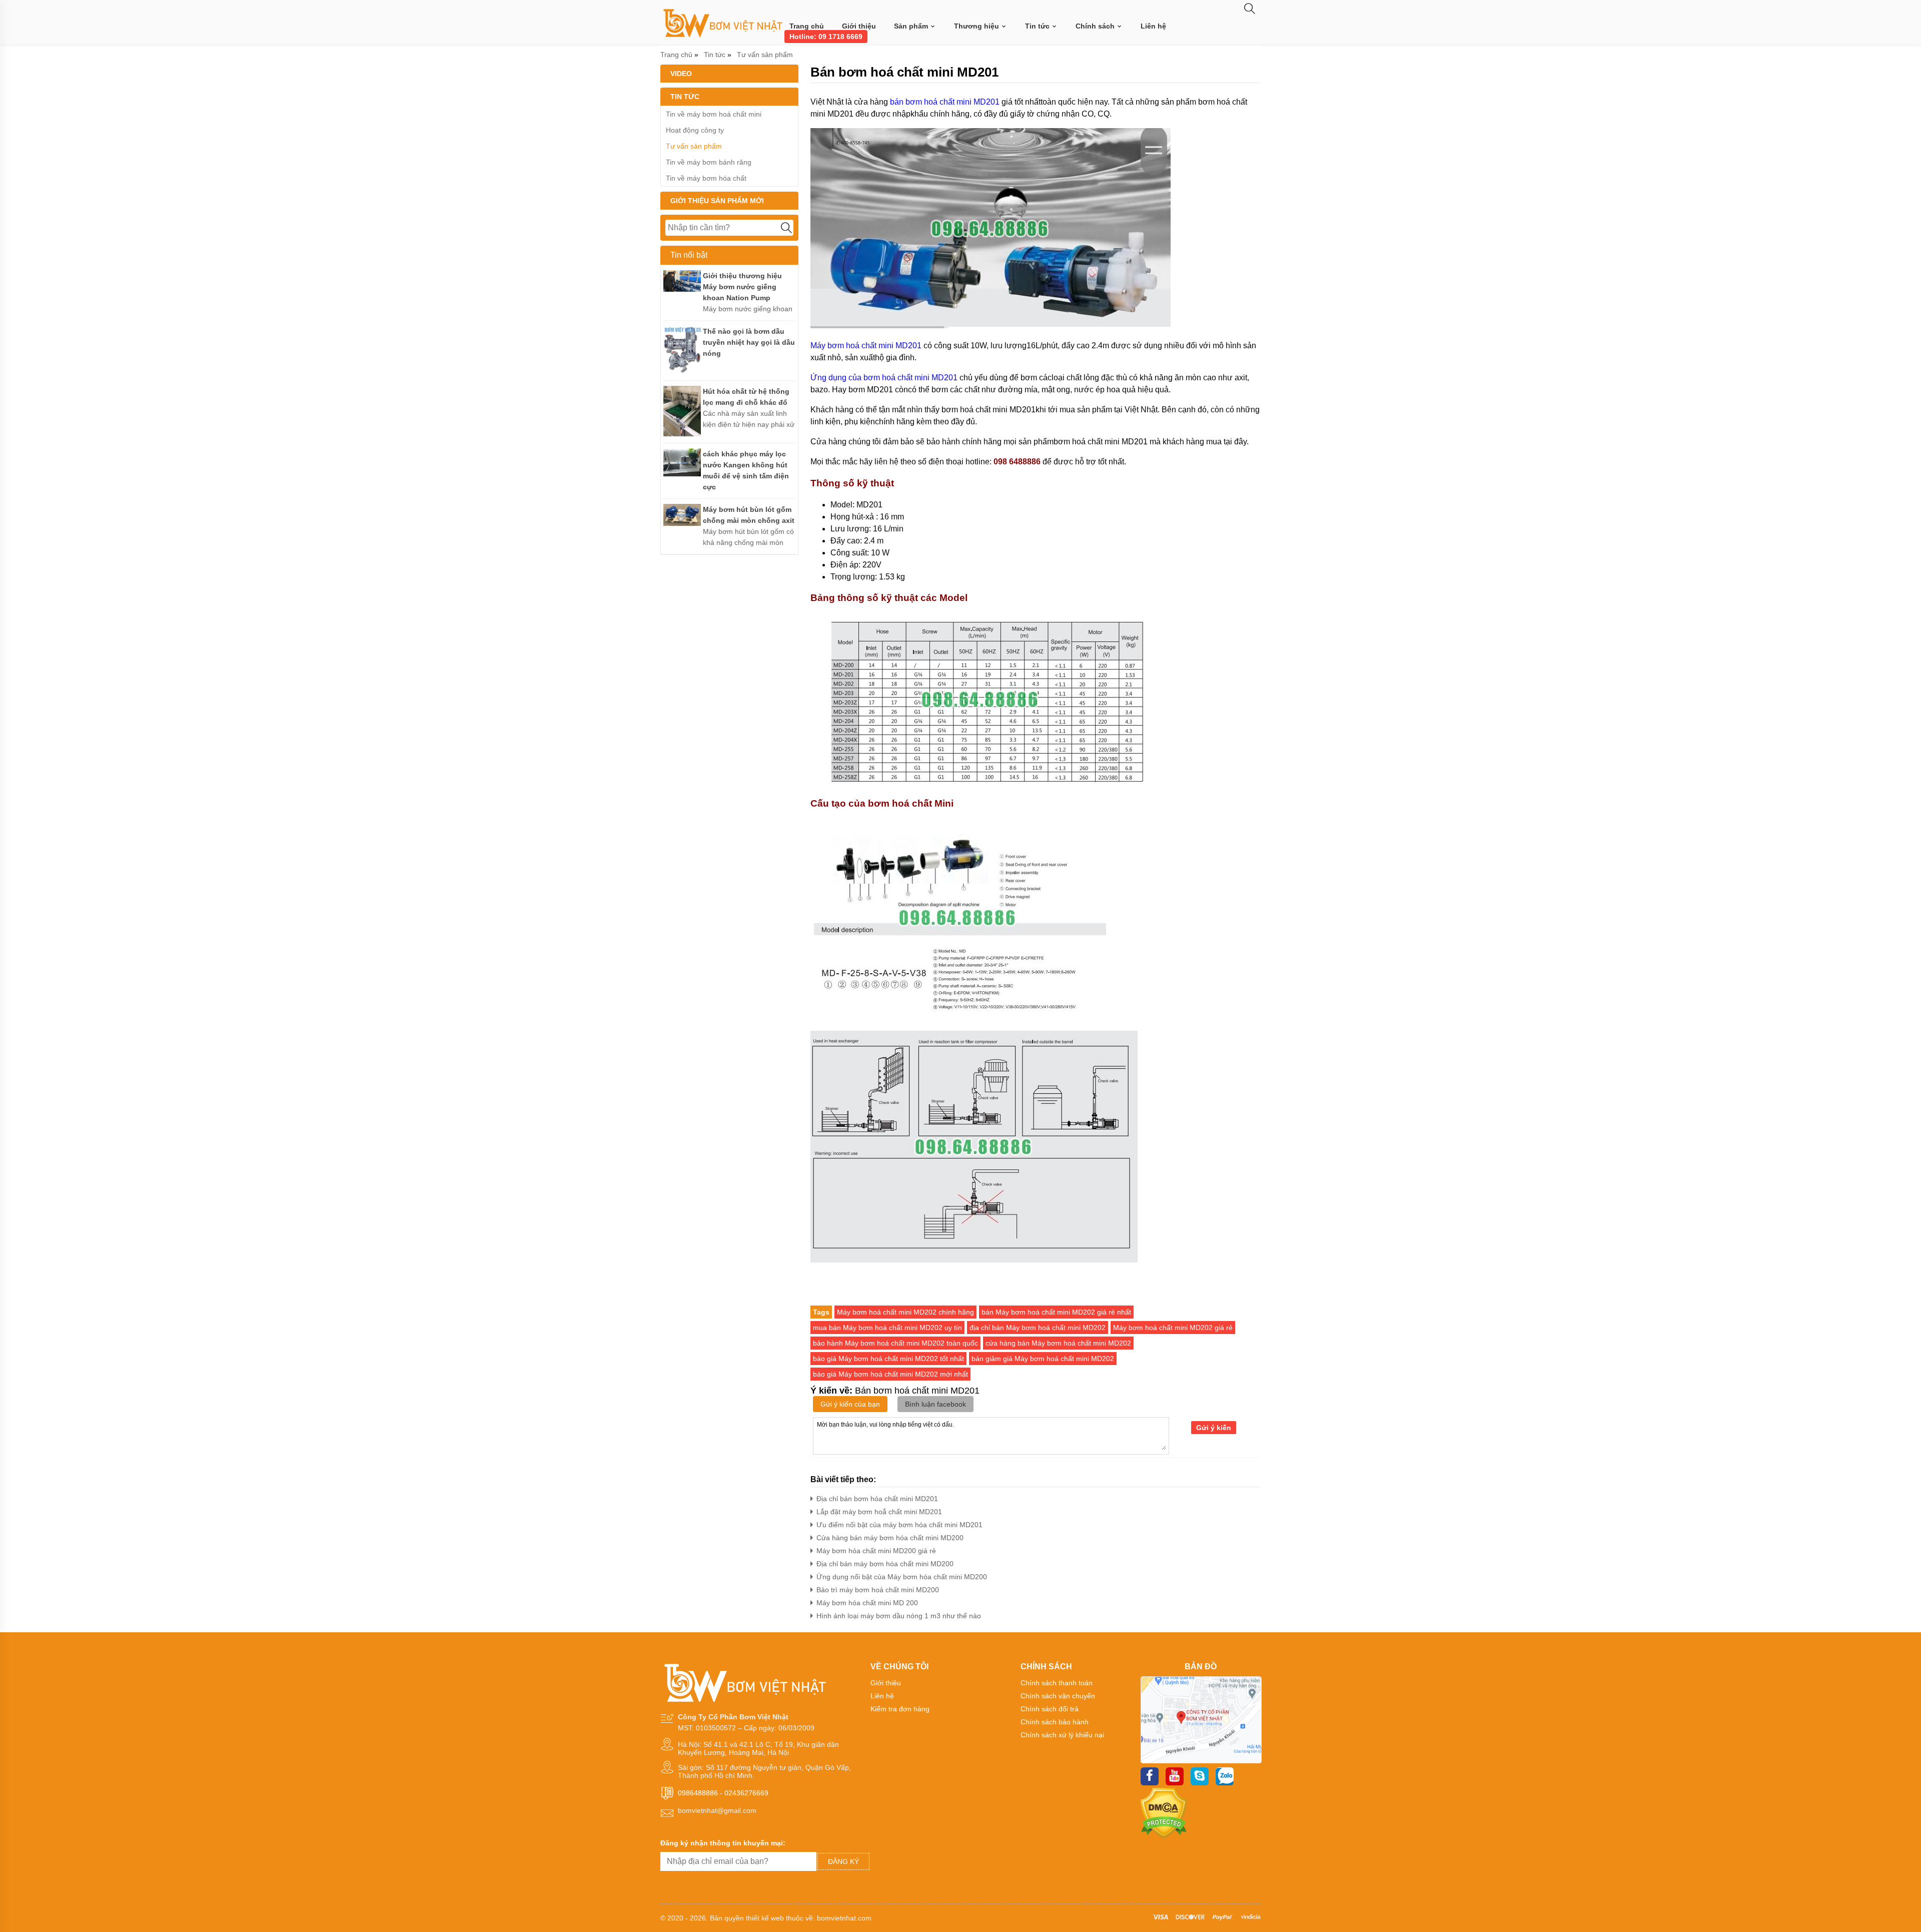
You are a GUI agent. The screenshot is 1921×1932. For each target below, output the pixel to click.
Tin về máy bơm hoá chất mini (714, 114)
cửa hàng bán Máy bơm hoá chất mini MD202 (1058, 1343)
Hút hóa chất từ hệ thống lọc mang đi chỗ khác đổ (746, 397)
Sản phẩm (912, 26)
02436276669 (746, 1793)
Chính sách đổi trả (1050, 1709)
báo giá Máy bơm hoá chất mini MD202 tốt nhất (888, 1359)
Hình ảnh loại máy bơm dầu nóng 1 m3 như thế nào (899, 1616)
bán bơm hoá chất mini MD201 (945, 102)
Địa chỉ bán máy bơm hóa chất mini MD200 (885, 1564)
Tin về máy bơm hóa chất (706, 178)
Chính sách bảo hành (1055, 1722)
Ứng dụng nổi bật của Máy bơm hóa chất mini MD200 (902, 1577)
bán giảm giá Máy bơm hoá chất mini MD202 (1043, 1359)
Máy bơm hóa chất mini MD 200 (867, 1603)
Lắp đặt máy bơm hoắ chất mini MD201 (879, 1512)
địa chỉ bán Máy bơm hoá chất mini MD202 (1038, 1328)
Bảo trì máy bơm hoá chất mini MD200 (878, 1590)
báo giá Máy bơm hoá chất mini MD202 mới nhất (890, 1374)
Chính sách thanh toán (1057, 1683)
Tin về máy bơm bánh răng (709, 162)
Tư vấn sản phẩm (765, 55)
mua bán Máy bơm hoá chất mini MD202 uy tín (887, 1328)
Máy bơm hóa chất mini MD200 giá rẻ (876, 1551)
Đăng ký (843, 1861)
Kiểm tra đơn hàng (900, 1709)
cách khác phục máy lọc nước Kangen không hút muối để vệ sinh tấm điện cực (746, 470)
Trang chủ (807, 26)
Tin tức (1038, 26)
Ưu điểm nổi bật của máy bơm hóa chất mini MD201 (899, 1525)
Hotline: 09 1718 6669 (826, 37)
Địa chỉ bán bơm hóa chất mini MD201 (877, 1499)
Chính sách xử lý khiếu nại (1062, 1735)
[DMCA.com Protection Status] (1164, 1836)
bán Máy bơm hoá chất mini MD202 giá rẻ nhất (1056, 1312)
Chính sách (1096, 26)
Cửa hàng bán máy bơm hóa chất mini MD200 (890, 1538)
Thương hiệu (978, 26)
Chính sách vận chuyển (1058, 1696)
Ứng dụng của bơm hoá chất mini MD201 (884, 378)
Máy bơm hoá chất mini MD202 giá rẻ (1173, 1328)
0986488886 (698, 1793)
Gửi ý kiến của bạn (850, 1404)
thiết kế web (765, 1918)
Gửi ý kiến (1214, 1428)
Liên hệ (1153, 26)
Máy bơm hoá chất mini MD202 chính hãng (905, 1312)
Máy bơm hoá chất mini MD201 (866, 346)
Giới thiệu (859, 26)
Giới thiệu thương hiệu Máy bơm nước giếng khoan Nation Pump (742, 287)
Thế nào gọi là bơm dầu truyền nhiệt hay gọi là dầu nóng (749, 342)
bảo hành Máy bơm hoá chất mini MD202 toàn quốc (895, 1343)
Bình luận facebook (935, 1404)
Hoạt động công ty (695, 130)
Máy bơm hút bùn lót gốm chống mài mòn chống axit (749, 515)
